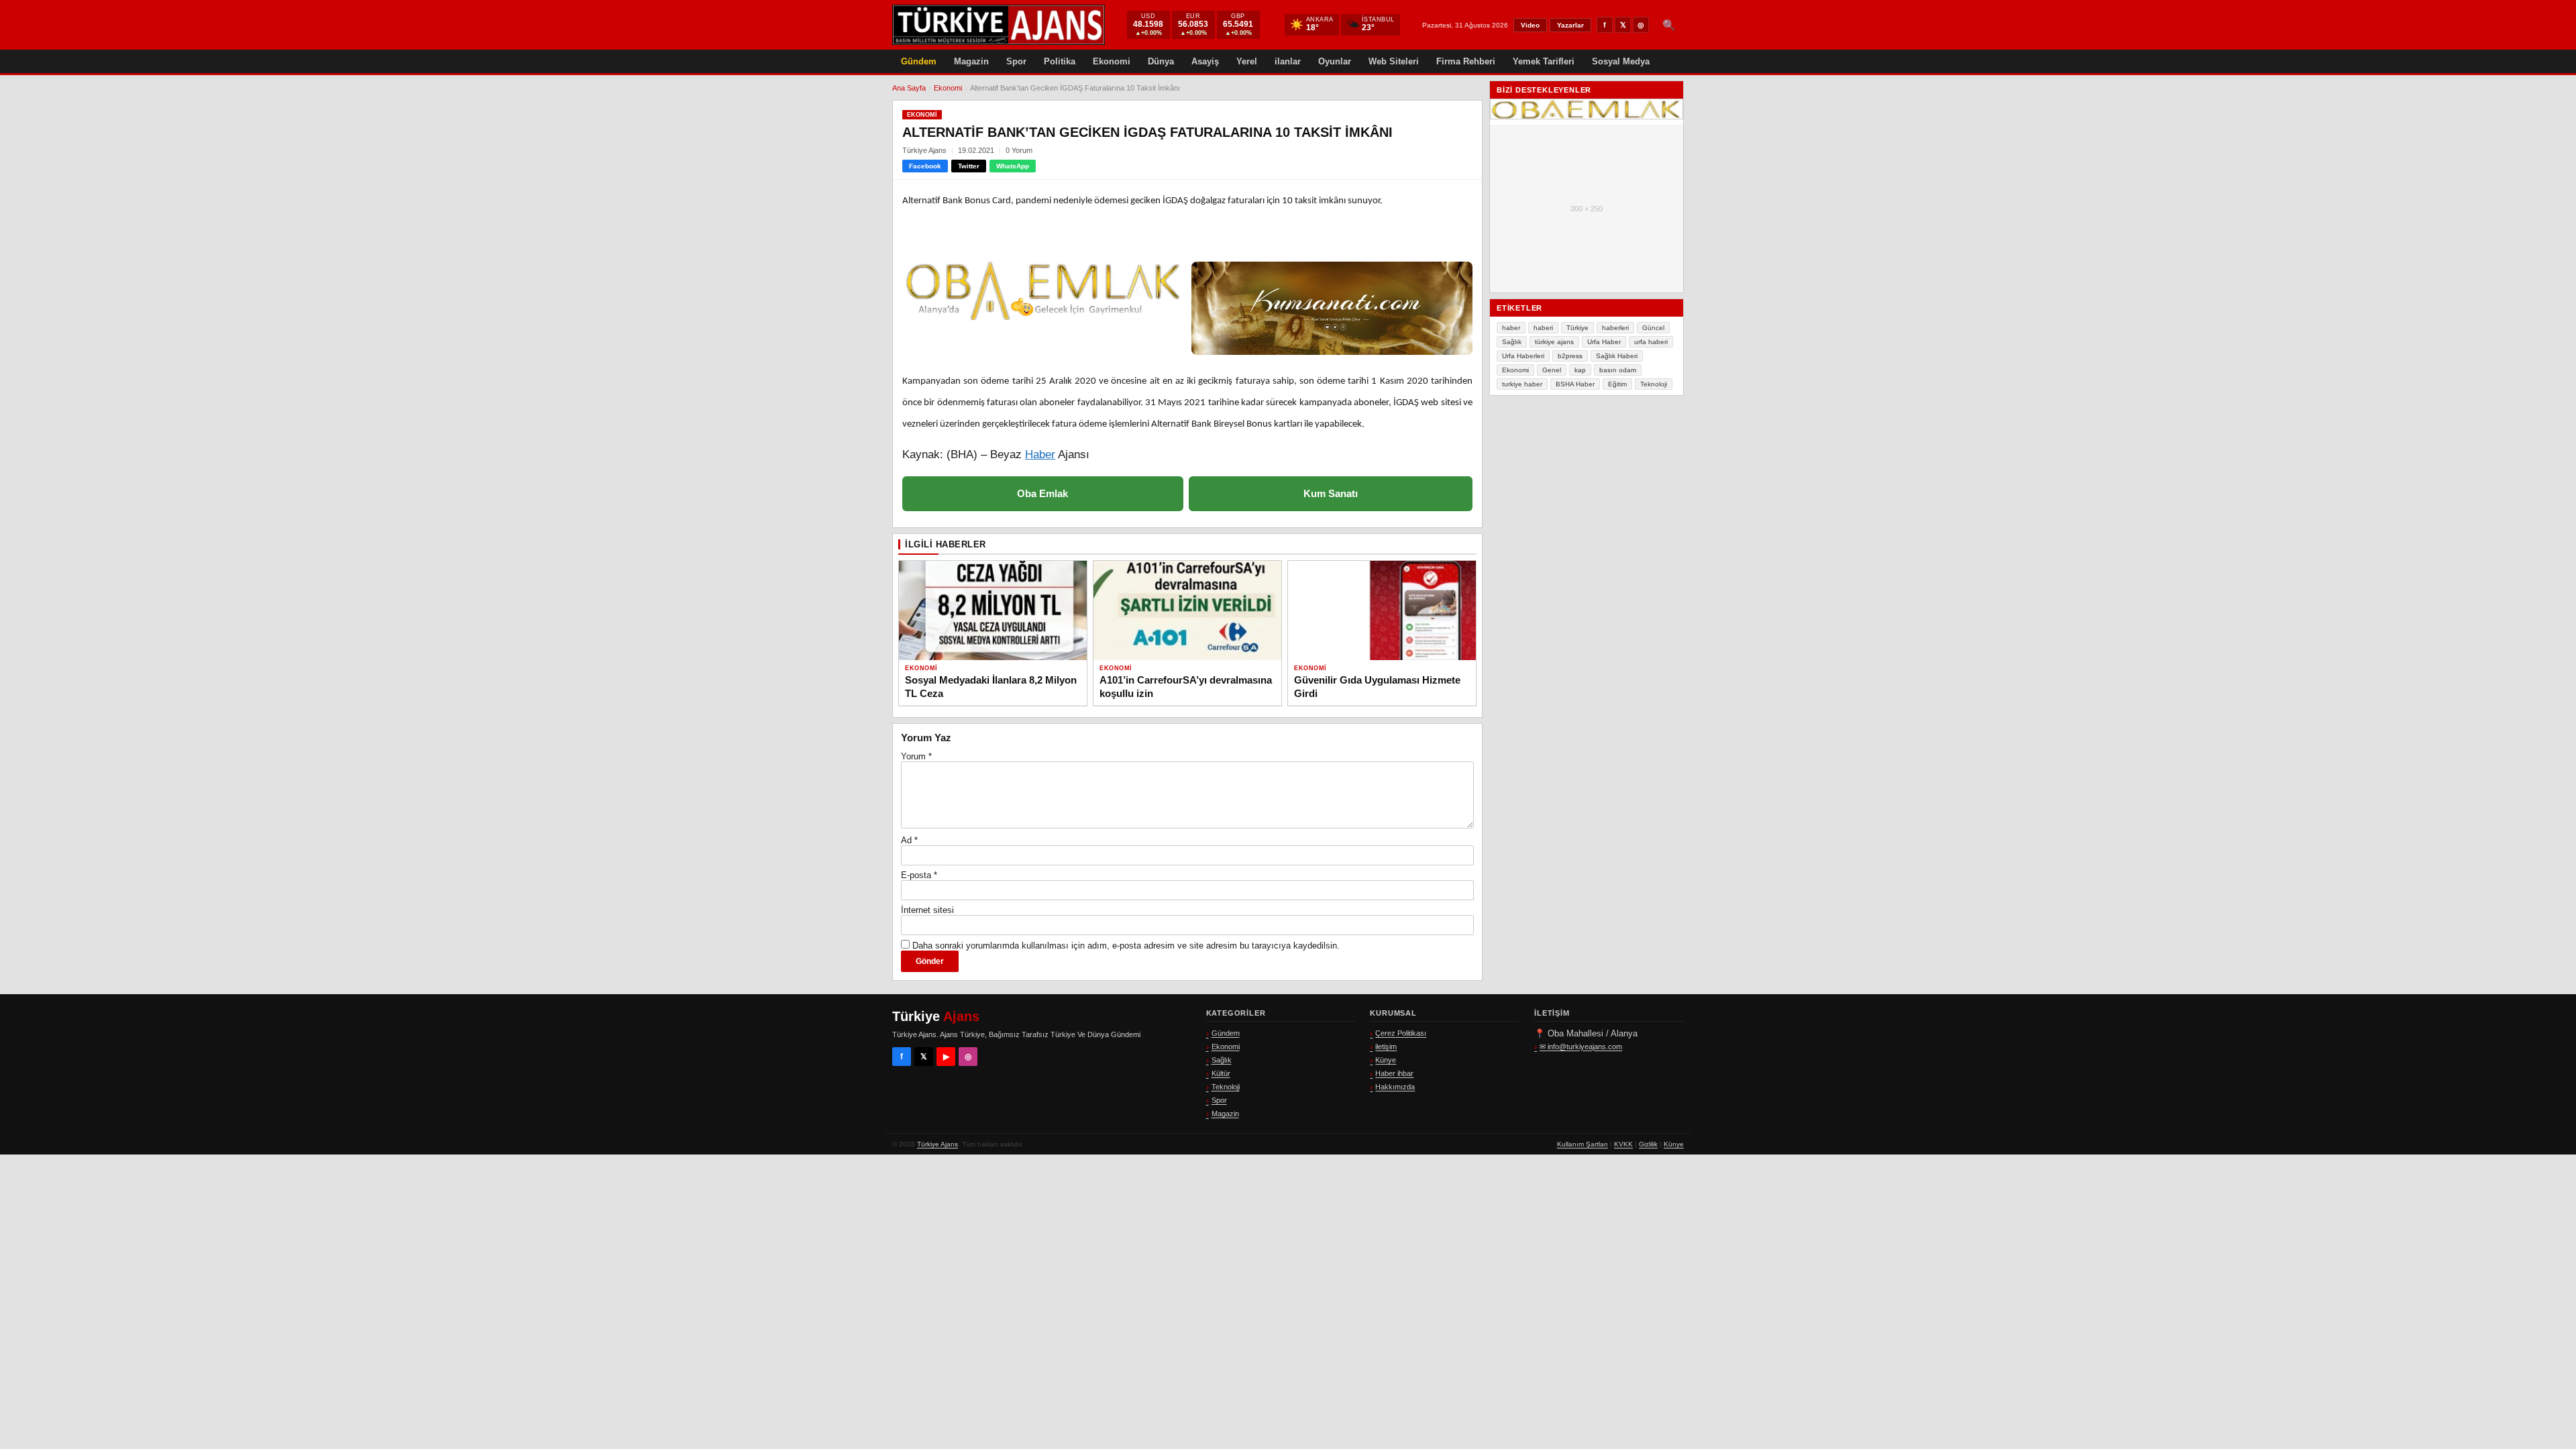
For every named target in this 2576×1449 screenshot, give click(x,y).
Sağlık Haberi (1617, 356)
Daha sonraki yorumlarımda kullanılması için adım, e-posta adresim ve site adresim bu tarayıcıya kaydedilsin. (1126, 946)
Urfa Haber (1604, 342)
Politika (1060, 61)
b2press (1570, 356)
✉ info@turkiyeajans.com (1581, 1046)
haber (1511, 328)
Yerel (1247, 61)
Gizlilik (1648, 1144)
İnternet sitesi (927, 910)
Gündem (919, 61)
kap (1580, 370)
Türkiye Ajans (937, 1144)
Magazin (971, 61)
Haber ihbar (1394, 1073)
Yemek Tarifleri (1544, 61)
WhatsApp (1013, 166)
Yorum (916, 756)
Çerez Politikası (1401, 1033)
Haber (1040, 454)
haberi (1543, 328)
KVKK (1623, 1144)
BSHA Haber (1575, 384)
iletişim (1386, 1046)
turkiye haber (1522, 384)
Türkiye (1577, 328)
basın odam (1618, 370)
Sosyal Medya (1621, 61)
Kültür (1221, 1073)
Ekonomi (1112, 61)
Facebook (925, 166)
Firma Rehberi (1466, 61)
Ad (909, 840)
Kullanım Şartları (1582, 1144)
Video (1530, 25)
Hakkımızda (1395, 1087)
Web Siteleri (1394, 61)
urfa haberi (1651, 342)
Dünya (1161, 61)
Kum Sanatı (1331, 493)
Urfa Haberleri (1523, 356)
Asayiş (1205, 61)
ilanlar (1288, 61)
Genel (1552, 370)
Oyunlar (1335, 61)
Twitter (969, 166)
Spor (1016, 61)
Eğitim (1617, 384)
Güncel (1653, 328)
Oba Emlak (1042, 493)
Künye (1386, 1060)
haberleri (1615, 328)
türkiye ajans (1554, 342)
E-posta (919, 875)
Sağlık (1512, 342)
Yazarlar (1570, 25)
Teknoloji (1654, 384)
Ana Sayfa (909, 88)
